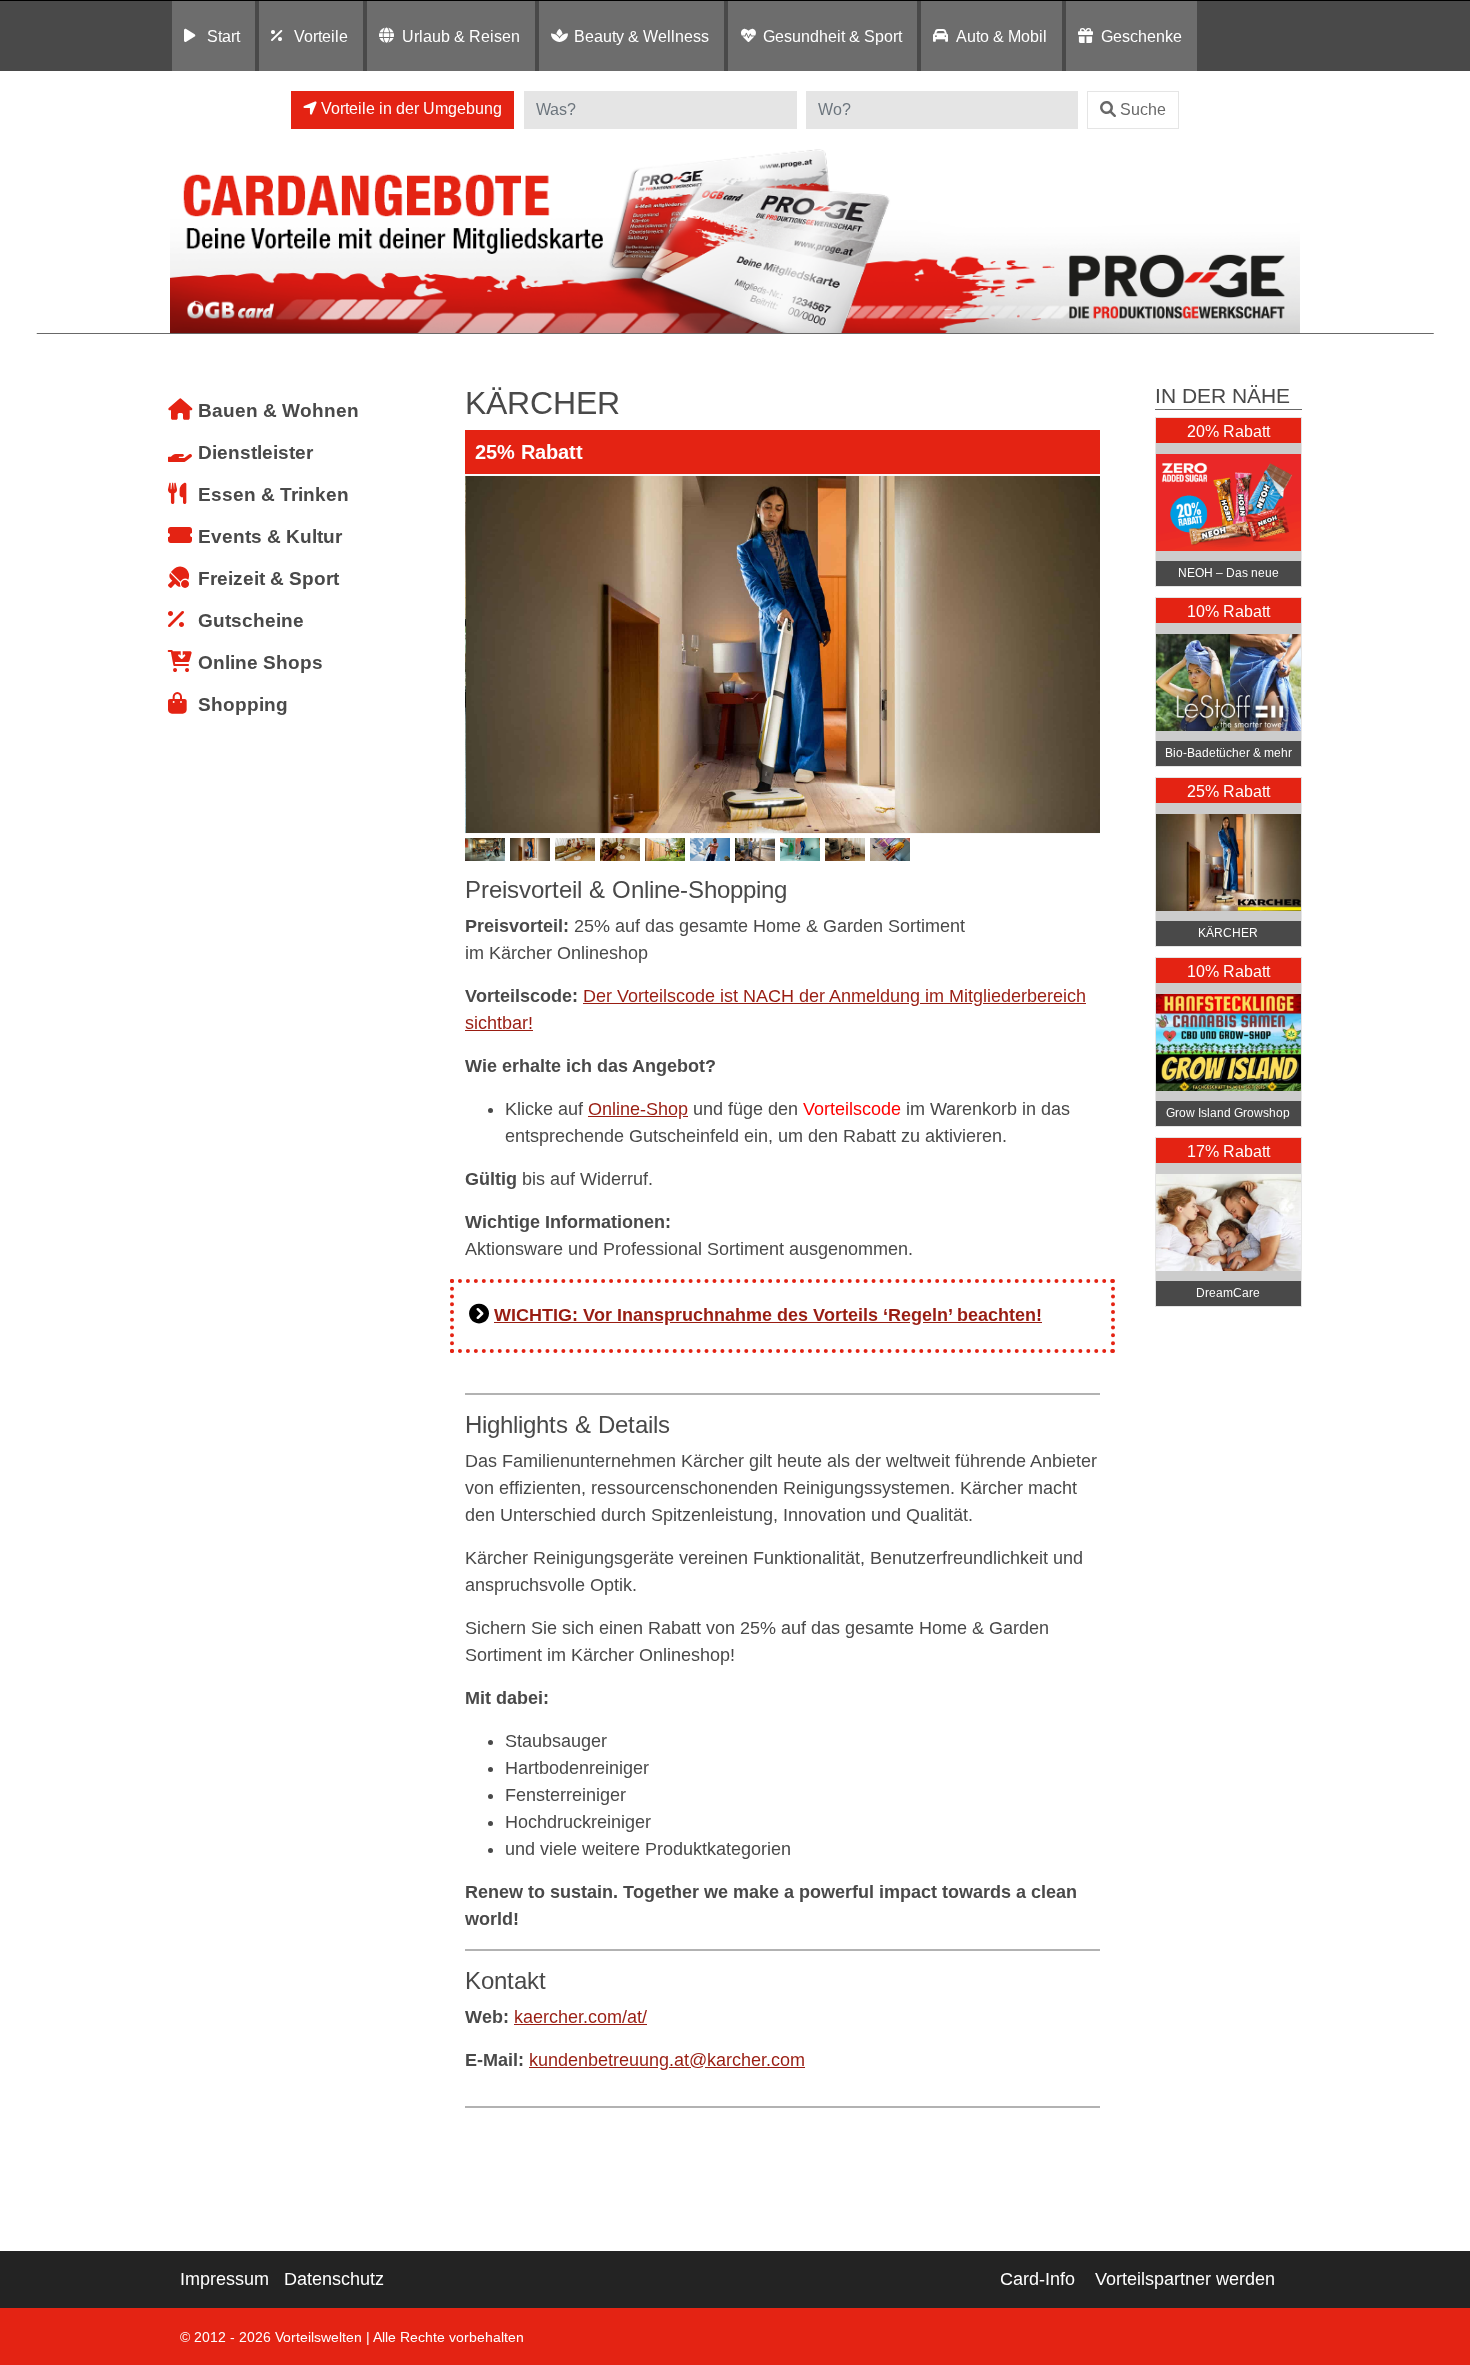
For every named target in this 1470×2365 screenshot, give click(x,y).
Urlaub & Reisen (461, 36)
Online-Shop (638, 1109)
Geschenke (1141, 36)
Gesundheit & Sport (832, 36)
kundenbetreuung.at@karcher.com (667, 2060)
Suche (1143, 109)
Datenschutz (334, 2279)
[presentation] (484, 654)
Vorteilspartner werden (1185, 2279)
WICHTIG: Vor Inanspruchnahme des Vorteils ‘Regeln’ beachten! (768, 1315)
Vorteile (321, 36)
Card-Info (1037, 2279)
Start (223, 36)
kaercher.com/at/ (580, 2017)
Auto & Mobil (1001, 36)
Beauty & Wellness (641, 36)
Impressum (224, 2279)
